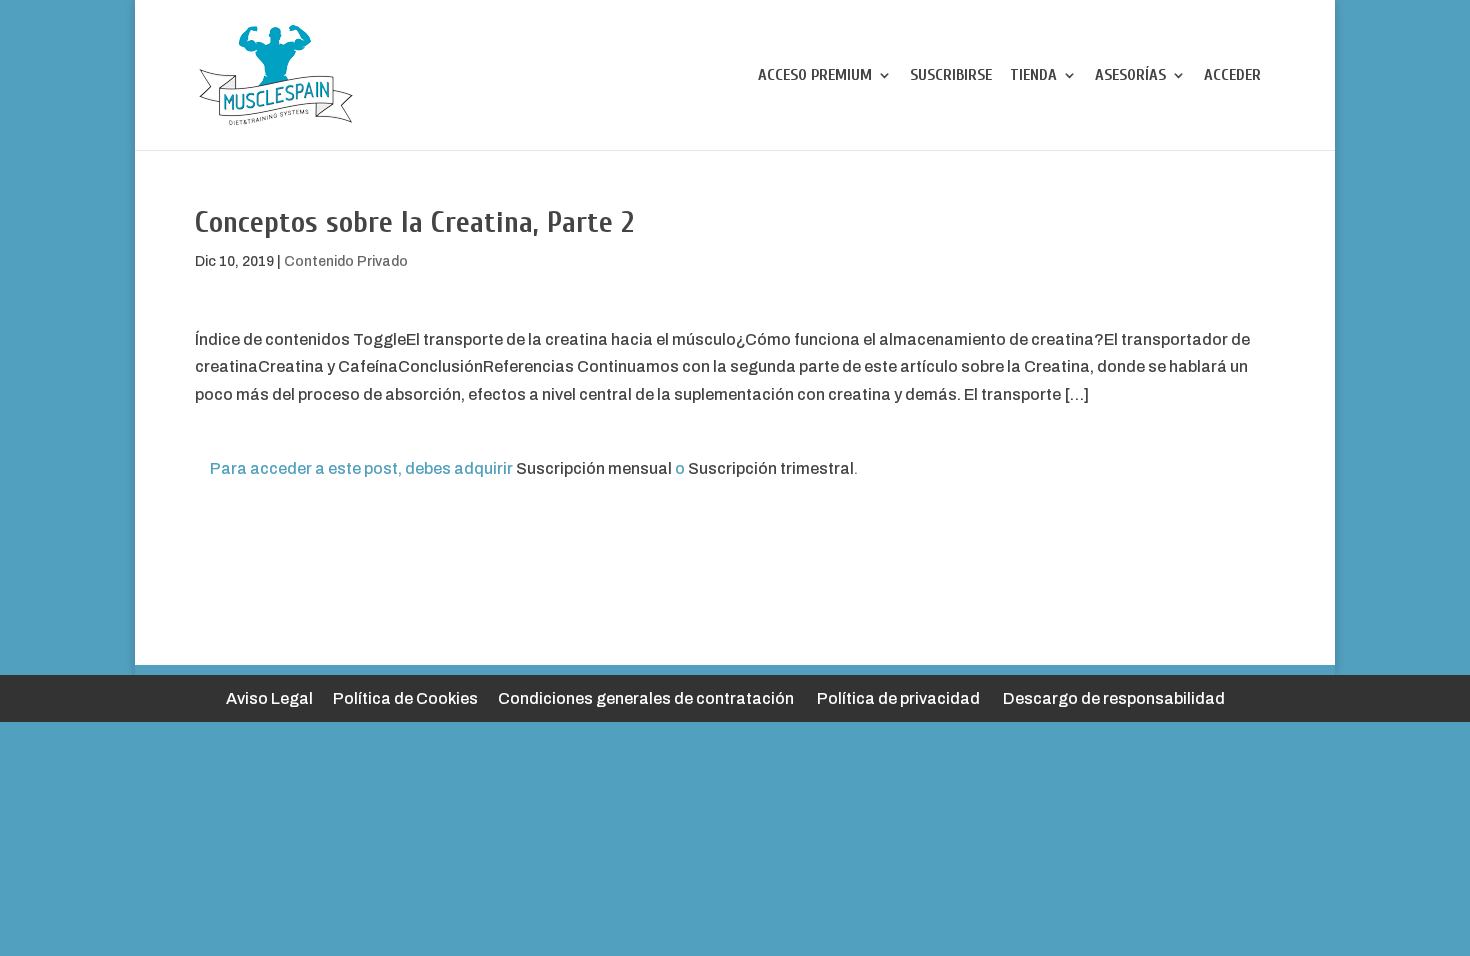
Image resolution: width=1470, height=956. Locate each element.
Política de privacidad (898, 698)
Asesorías (1130, 76)
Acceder (1232, 76)
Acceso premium (815, 76)
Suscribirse (951, 76)
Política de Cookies (405, 698)
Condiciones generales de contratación (646, 698)
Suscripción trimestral (771, 468)
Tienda (1033, 76)
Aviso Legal (269, 698)
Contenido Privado (346, 261)
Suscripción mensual (594, 468)
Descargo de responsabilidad (1114, 698)
